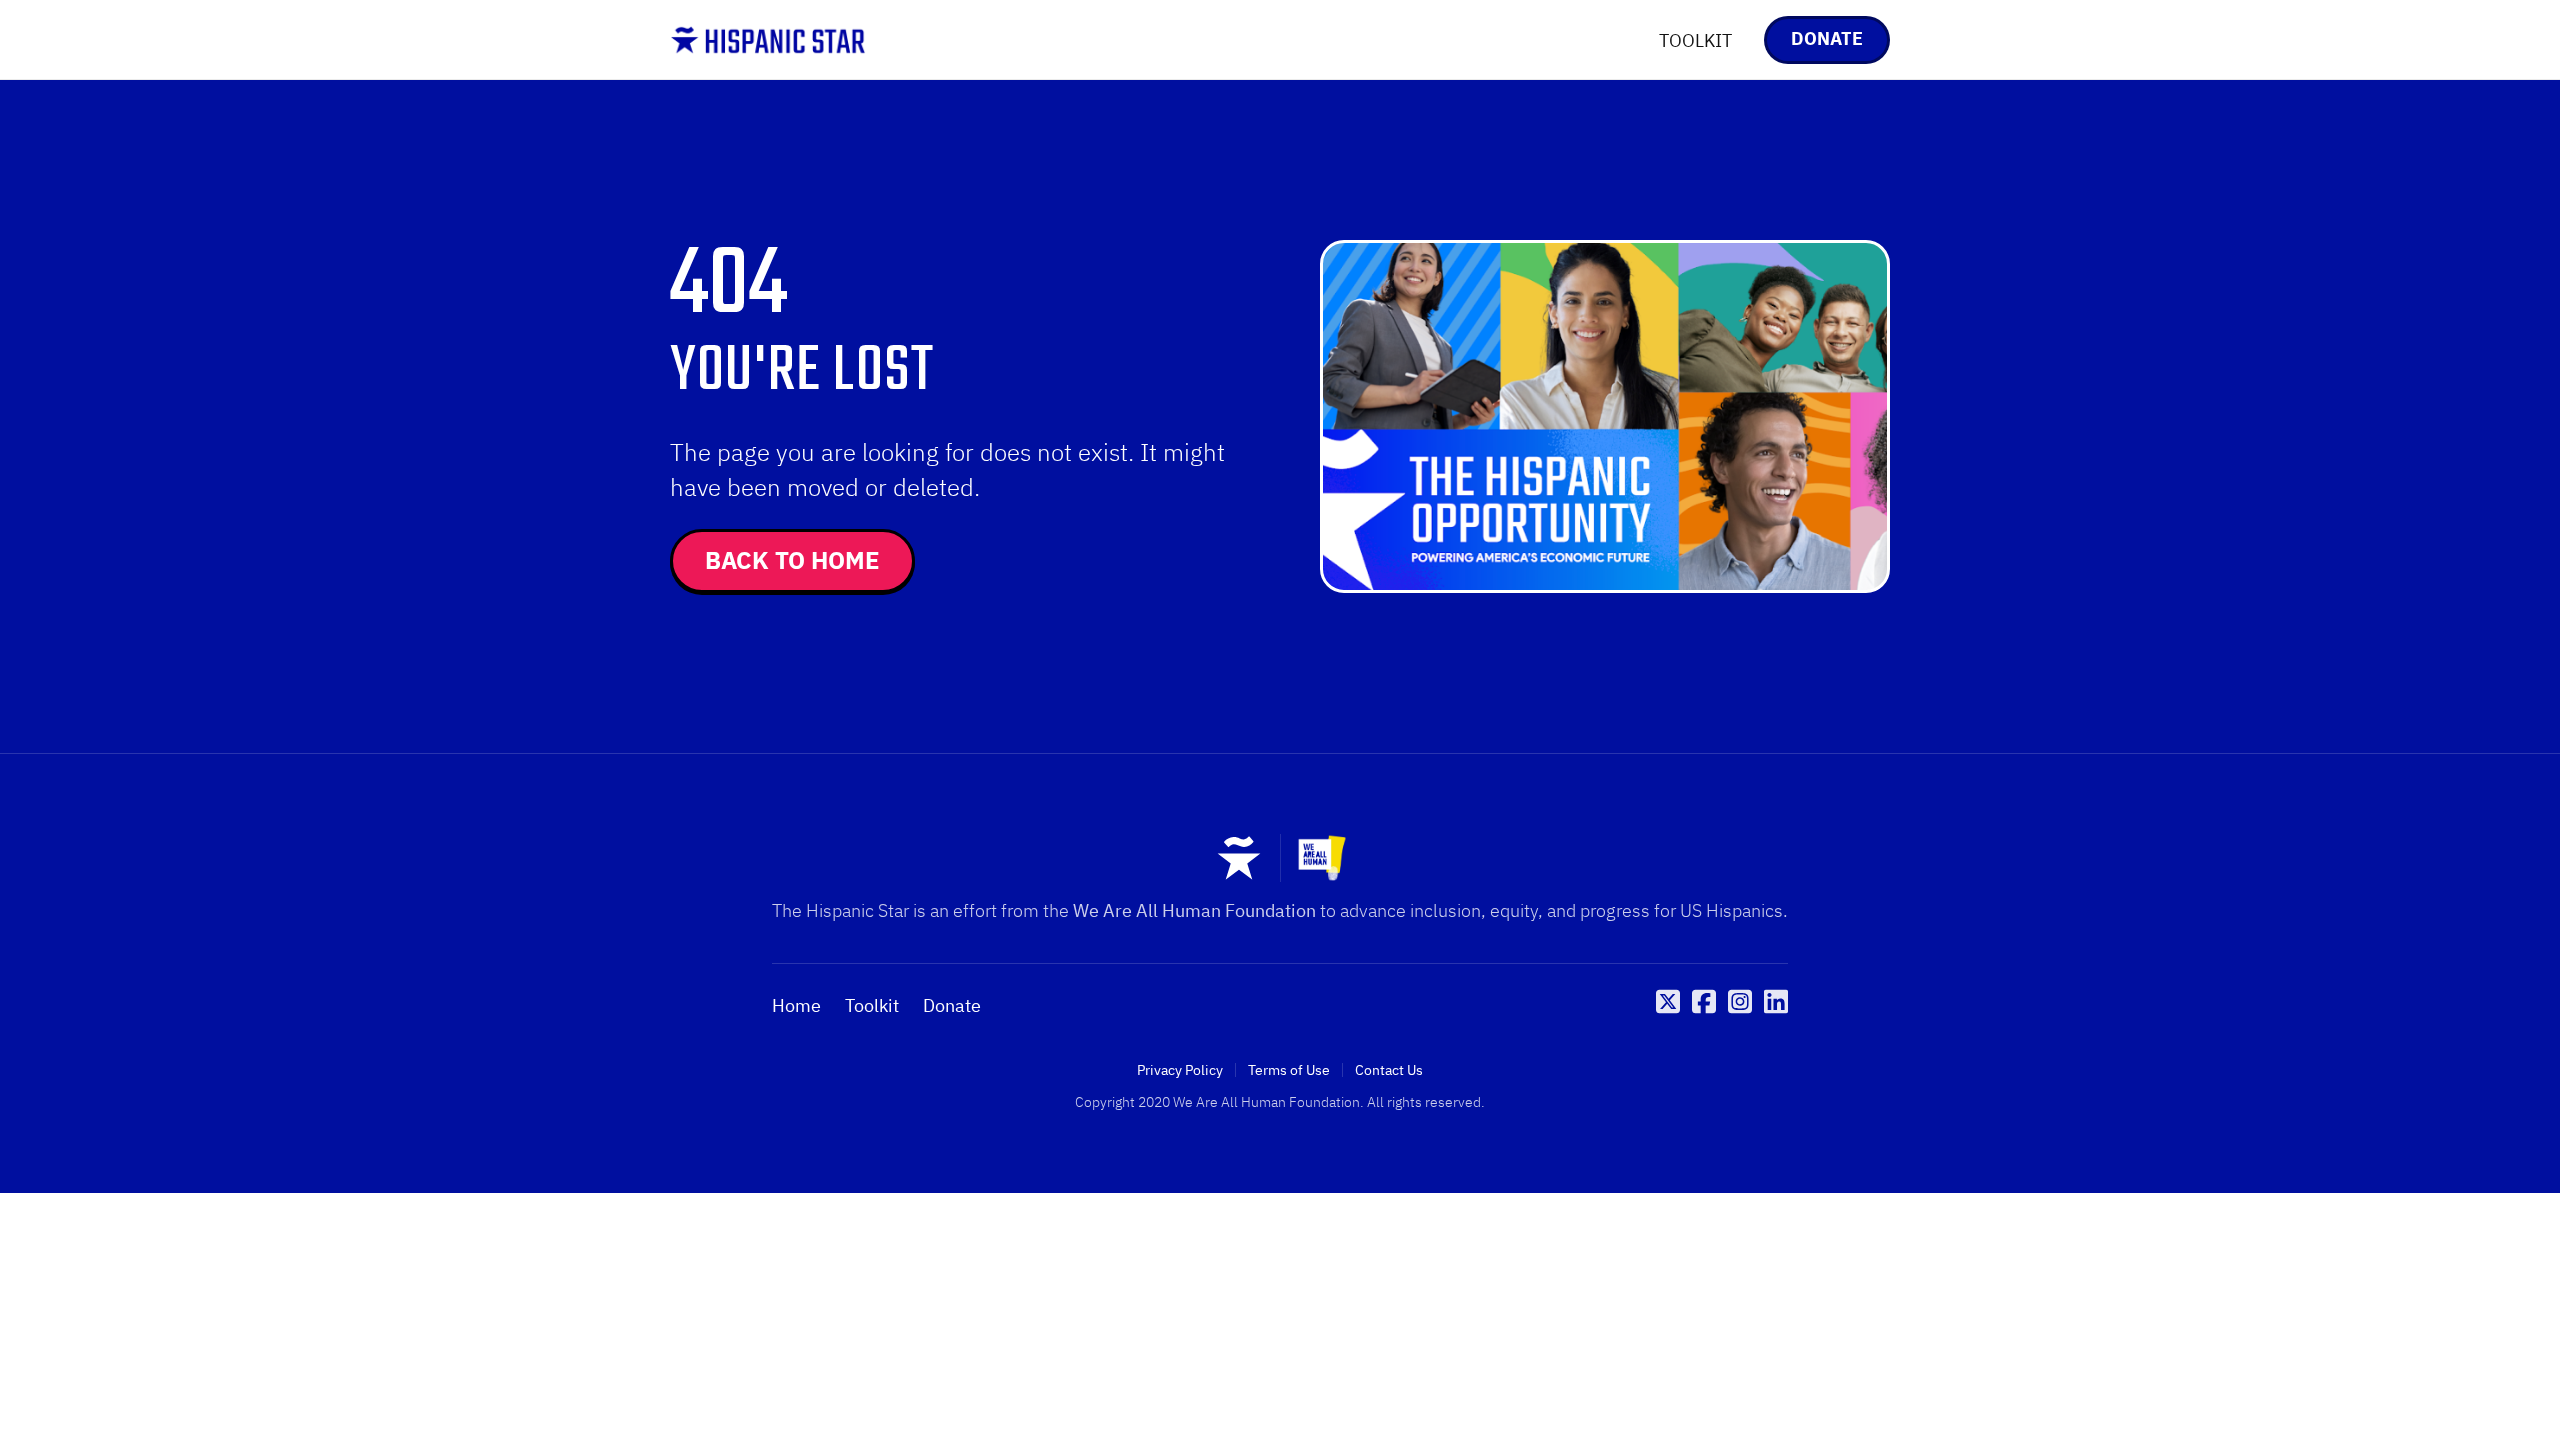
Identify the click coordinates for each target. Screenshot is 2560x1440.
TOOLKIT (1695, 40)
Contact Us (1389, 1070)
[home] (768, 40)
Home (796, 1006)
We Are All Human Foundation (1194, 910)
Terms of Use (1289, 1070)
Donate (952, 1006)
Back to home (792, 560)
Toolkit (872, 1006)
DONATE (1827, 38)
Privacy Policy (1180, 1070)
